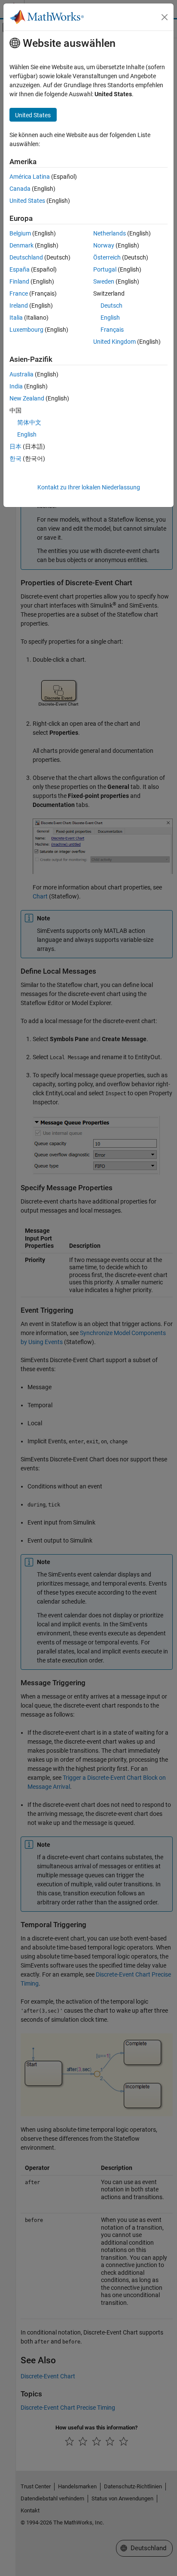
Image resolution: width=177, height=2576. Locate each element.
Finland (19, 281)
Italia (16, 318)
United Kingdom (114, 342)
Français (112, 330)
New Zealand (27, 398)
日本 (15, 446)
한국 (15, 458)
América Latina (30, 177)
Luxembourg (26, 330)
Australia (21, 374)
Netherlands (110, 233)
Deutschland (26, 257)
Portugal (105, 269)
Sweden (104, 281)
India (16, 386)
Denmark (21, 245)
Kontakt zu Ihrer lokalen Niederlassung (89, 487)
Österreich (107, 257)
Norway (104, 245)
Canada (20, 189)
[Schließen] (165, 17)
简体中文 (29, 422)
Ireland (19, 306)
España (20, 269)
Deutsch (111, 306)
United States (27, 201)
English (110, 318)
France (19, 293)
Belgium (20, 233)
